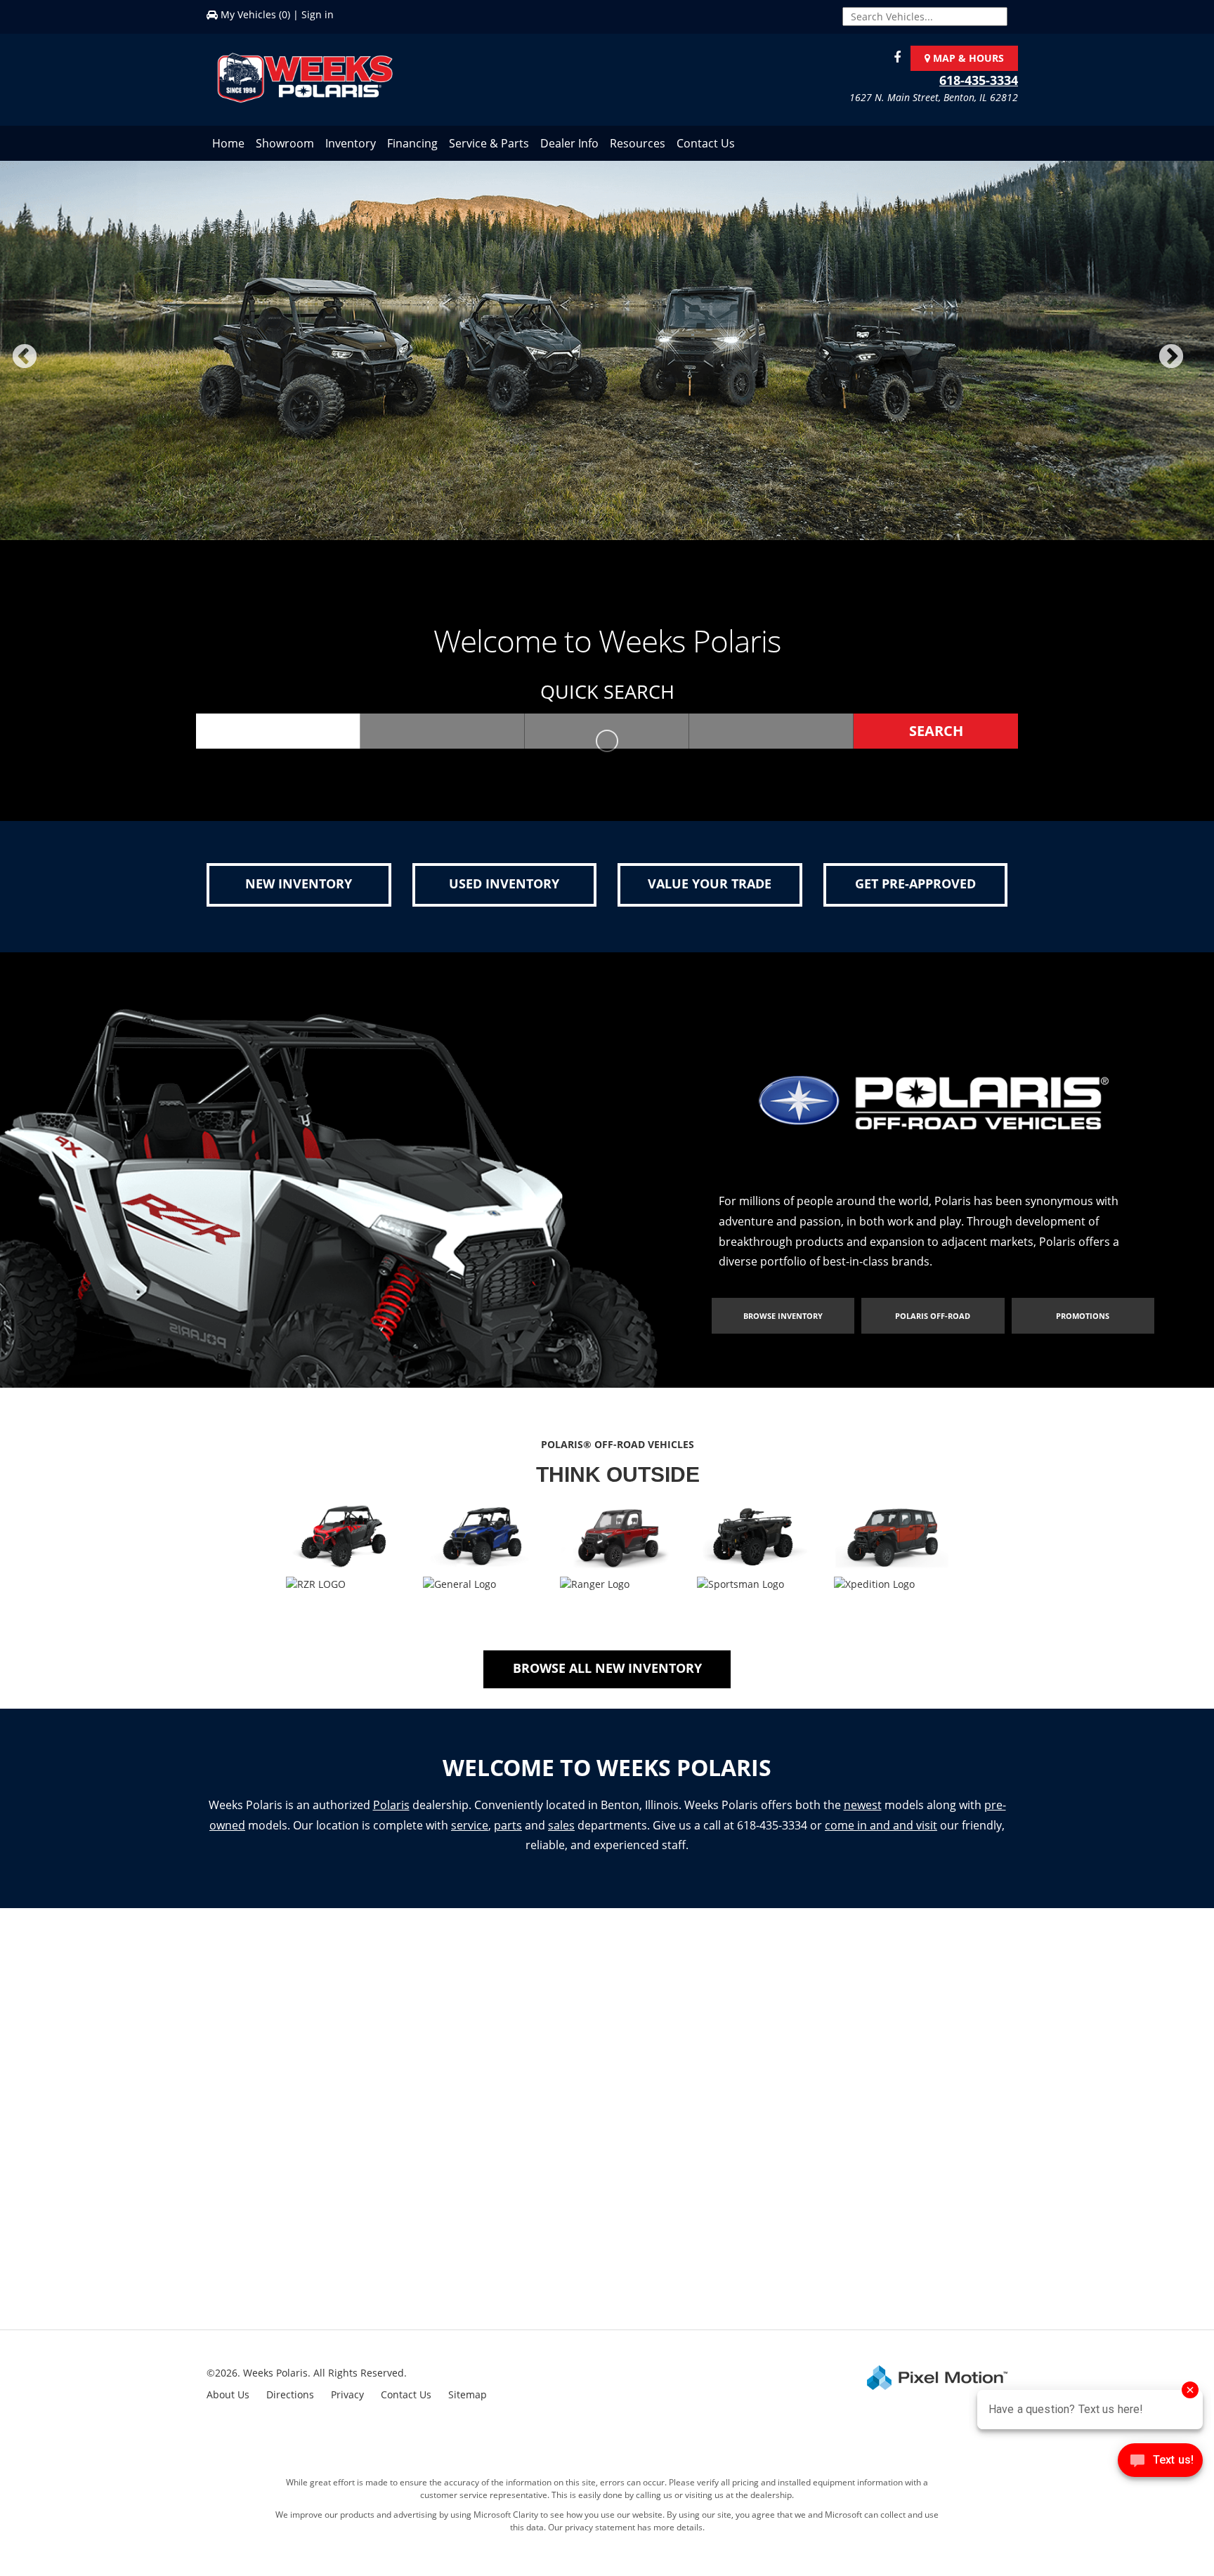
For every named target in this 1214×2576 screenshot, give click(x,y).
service (470, 1838)
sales (561, 1838)
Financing (412, 143)
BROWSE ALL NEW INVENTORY (607, 1681)
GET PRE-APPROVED (915, 896)
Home (228, 143)
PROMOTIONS (1083, 1328)
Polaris (391, 1818)
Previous (56, 373)
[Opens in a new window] (894, 58)
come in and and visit (881, 1838)
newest (863, 1818)
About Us (228, 2407)
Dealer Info (569, 143)
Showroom (285, 143)
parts (508, 1838)
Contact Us (706, 143)
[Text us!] (1160, 2463)
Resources (638, 143)
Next (1194, 373)
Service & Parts (489, 143)
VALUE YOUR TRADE (710, 896)
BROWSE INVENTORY (783, 1328)
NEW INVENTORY (299, 896)
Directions (290, 2407)
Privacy (347, 2407)
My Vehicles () (255, 14)
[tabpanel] (607, 357)
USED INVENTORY (504, 896)
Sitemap (468, 2407)
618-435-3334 (979, 80)
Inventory (351, 143)
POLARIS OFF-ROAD (933, 1328)
